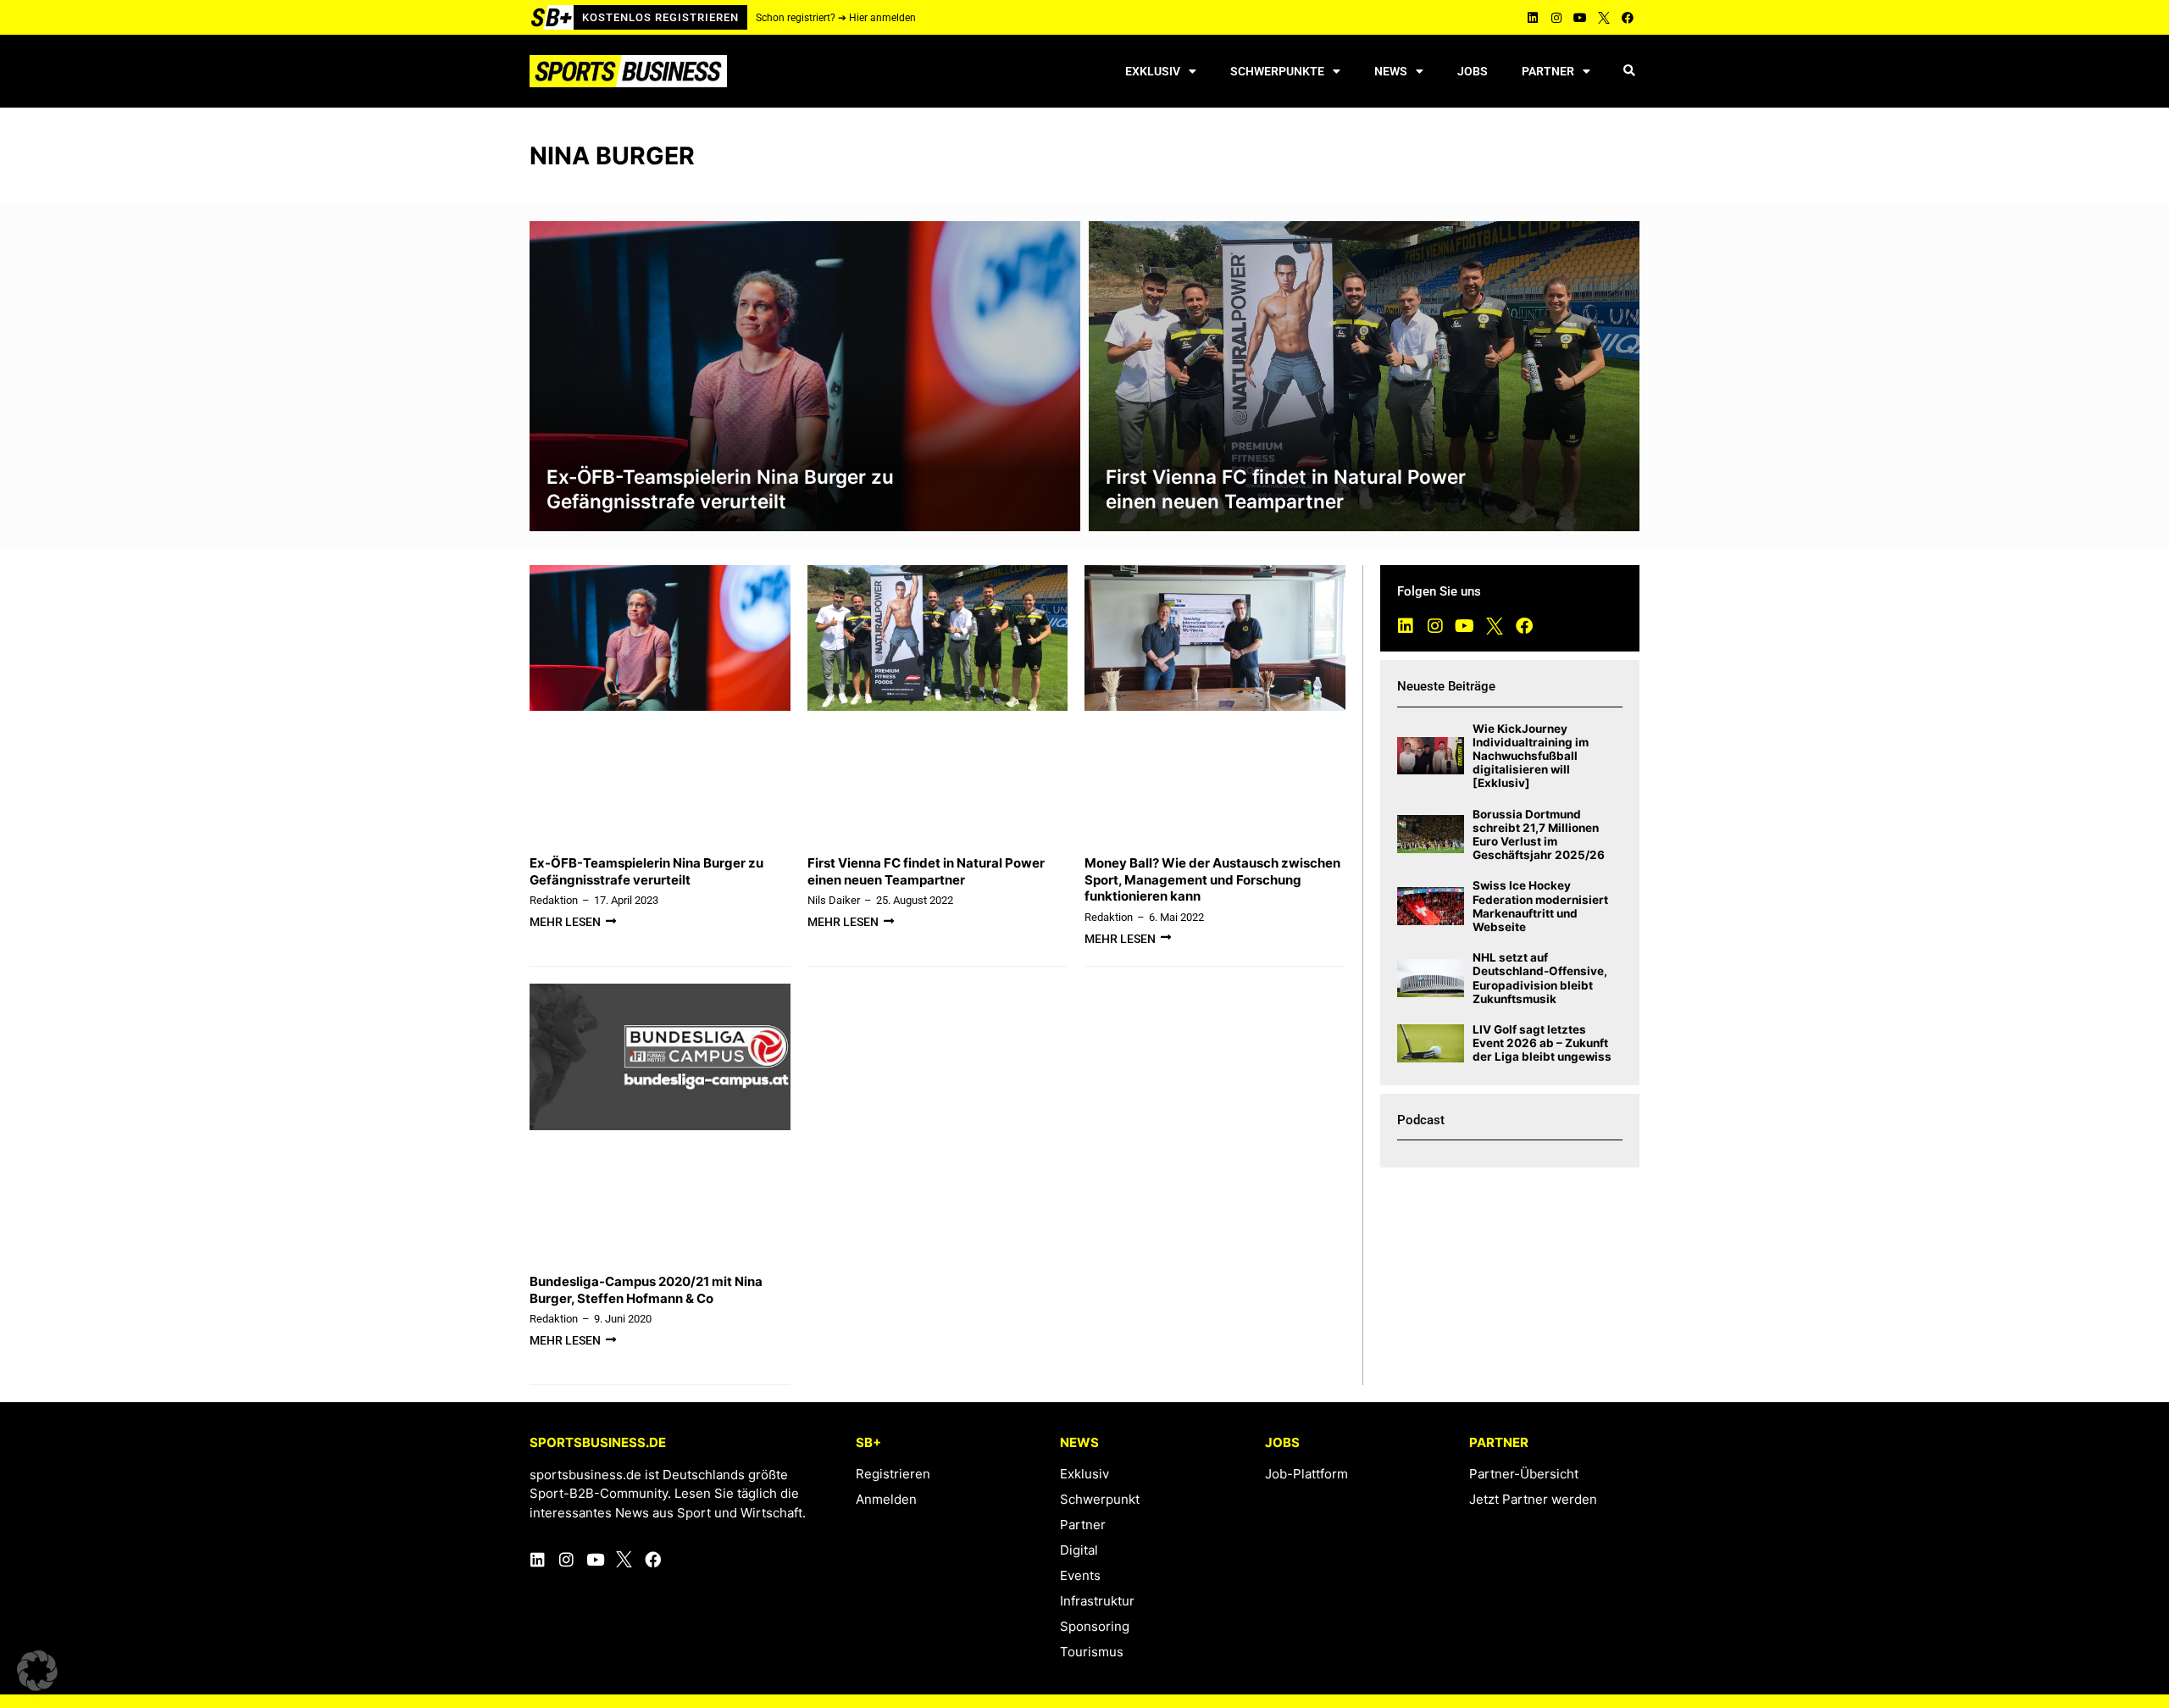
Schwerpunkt (1100, 1499)
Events (1080, 1575)
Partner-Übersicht (1524, 1474)
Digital (1079, 1550)
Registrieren (893, 1474)
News (1391, 71)
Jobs (1473, 71)
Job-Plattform (1306, 1474)
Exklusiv (1153, 71)
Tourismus (1092, 1652)
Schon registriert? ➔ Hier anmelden (836, 18)
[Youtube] (1580, 18)
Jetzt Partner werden (1533, 1499)
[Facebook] (1628, 18)
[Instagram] (1556, 18)
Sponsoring (1095, 1626)
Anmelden (886, 1499)
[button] (1629, 72)
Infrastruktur (1097, 1601)
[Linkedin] (1533, 18)
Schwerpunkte (1277, 71)
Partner (1548, 71)
